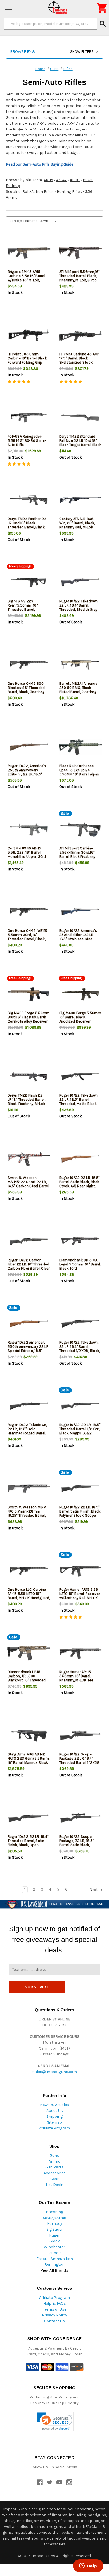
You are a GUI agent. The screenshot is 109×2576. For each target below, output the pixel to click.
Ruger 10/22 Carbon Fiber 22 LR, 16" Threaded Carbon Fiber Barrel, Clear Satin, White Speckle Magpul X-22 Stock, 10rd (29, 1268)
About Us (55, 2111)
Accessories (55, 2173)
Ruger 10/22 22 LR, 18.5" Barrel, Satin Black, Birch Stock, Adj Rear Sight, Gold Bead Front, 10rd (80, 1184)
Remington (54, 2265)
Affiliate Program (54, 2128)
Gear (54, 2179)
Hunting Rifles (69, 192)
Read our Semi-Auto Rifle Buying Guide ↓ (41, 164)
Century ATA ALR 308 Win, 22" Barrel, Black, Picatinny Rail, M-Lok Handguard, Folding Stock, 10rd (77, 527)
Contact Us (54, 2321)
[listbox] (41, 221)
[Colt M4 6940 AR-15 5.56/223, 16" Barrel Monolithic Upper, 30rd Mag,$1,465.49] (29, 830)
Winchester (54, 2247)
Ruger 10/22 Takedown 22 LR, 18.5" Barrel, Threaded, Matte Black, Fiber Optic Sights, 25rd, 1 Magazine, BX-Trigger (80, 1104)
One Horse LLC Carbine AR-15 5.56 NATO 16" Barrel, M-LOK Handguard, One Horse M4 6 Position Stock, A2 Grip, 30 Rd (29, 1598)
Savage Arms (54, 2218)
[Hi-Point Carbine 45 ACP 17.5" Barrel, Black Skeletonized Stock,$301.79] (80, 335)
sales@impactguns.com (55, 2072)
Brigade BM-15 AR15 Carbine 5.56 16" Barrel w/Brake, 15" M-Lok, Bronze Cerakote (26, 278)
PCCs (88, 180)
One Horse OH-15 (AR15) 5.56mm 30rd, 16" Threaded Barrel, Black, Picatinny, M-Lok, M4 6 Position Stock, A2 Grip (28, 939)
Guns (54, 2155)
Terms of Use (55, 2309)
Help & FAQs (55, 2303)
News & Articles (54, 2105)
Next (94, 1890)
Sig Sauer (55, 2229)
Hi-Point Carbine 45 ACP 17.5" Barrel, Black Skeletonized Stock (79, 358)
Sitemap (54, 2122)
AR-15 (48, 180)
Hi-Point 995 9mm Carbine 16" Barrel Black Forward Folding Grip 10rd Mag (27, 360)
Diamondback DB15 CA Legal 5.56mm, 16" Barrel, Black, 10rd (80, 1264)
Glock (55, 2241)
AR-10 (75, 180)
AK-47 (61, 180)
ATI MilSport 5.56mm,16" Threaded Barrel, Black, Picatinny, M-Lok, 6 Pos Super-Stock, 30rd (80, 278)
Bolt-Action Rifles (38, 192)
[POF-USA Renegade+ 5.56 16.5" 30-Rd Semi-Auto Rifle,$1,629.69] (29, 418)
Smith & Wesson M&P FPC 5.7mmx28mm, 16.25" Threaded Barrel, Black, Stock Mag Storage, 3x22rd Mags (27, 1515)
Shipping (54, 2116)
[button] (54, 52)
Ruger (54, 2235)
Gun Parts (54, 2167)
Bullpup (13, 186)
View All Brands (54, 2270)
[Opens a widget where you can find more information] (88, 2566)
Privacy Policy (54, 2315)
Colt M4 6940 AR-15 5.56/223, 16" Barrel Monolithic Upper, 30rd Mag (27, 854)
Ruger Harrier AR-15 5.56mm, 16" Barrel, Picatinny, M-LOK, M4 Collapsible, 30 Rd (76, 1678)
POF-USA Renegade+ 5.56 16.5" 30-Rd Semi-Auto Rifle (27, 441)
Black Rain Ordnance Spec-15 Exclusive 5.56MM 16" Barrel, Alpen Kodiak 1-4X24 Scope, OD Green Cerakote (79, 774)
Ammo (54, 2161)
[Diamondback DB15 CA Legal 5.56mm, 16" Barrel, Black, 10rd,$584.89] (80, 1241)
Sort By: (16, 221)
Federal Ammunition (55, 2259)
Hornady (55, 2224)
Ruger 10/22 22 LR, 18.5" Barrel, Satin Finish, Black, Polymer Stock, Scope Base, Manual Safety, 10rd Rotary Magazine (80, 1515)
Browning (54, 2212)
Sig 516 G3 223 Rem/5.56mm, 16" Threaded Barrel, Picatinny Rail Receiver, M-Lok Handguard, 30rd (27, 609)
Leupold (55, 2253)
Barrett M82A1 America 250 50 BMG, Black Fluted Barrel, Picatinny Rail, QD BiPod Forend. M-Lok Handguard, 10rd (80, 692)
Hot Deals (55, 2185)
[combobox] (51, 24)
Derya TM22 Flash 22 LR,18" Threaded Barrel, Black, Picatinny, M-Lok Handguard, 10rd (26, 1102)
